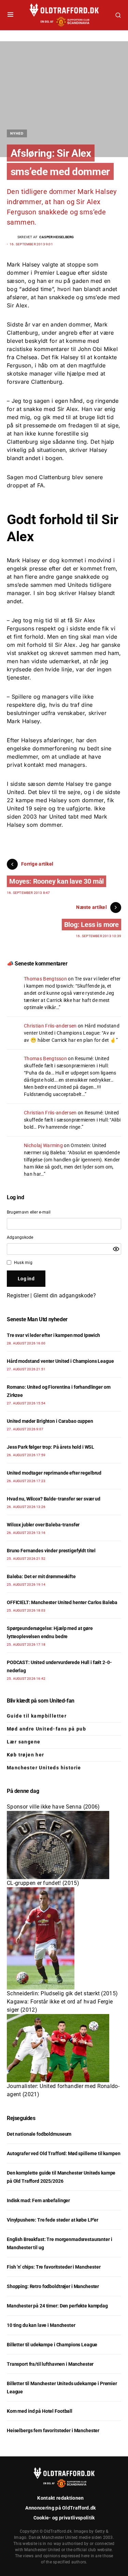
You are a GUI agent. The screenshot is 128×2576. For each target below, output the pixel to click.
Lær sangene (24, 1742)
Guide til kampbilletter (37, 1716)
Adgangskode (20, 1237)
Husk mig (23, 1263)
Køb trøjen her (26, 1755)
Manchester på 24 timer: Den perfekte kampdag (57, 2306)
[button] (10, 15)
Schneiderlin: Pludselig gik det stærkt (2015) (62, 1993)
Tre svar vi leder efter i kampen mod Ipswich (53, 1335)
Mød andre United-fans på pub (46, 1729)
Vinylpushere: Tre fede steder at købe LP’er (53, 2220)
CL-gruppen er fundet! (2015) (43, 1883)
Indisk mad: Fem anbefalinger (38, 2200)
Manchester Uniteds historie (44, 1768)
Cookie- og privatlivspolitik (64, 2518)
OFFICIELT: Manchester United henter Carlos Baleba (62, 1602)
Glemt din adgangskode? (65, 1295)
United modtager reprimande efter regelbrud (54, 1473)
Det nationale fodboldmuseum (39, 2134)
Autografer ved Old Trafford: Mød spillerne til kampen (64, 2153)
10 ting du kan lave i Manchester (41, 2325)
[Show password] (116, 1249)
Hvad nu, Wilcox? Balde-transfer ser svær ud (54, 1499)
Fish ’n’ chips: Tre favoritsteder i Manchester (54, 2267)
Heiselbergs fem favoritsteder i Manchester (53, 2430)
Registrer (18, 1295)
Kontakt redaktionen (60, 2498)
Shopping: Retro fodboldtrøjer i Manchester (53, 2286)
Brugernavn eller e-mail (29, 1212)
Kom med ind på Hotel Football (40, 2411)
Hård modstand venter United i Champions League (60, 1361)
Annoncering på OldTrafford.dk (60, 2508)
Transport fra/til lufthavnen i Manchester (50, 2364)
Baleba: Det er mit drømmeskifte (41, 1576)
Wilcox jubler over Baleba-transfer (43, 1525)
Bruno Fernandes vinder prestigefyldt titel (51, 1551)
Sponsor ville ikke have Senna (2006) (53, 1807)
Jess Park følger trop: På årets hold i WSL (51, 1447)
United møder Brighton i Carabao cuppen (50, 1421)
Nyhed (17, 133)
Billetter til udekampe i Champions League (52, 2345)
